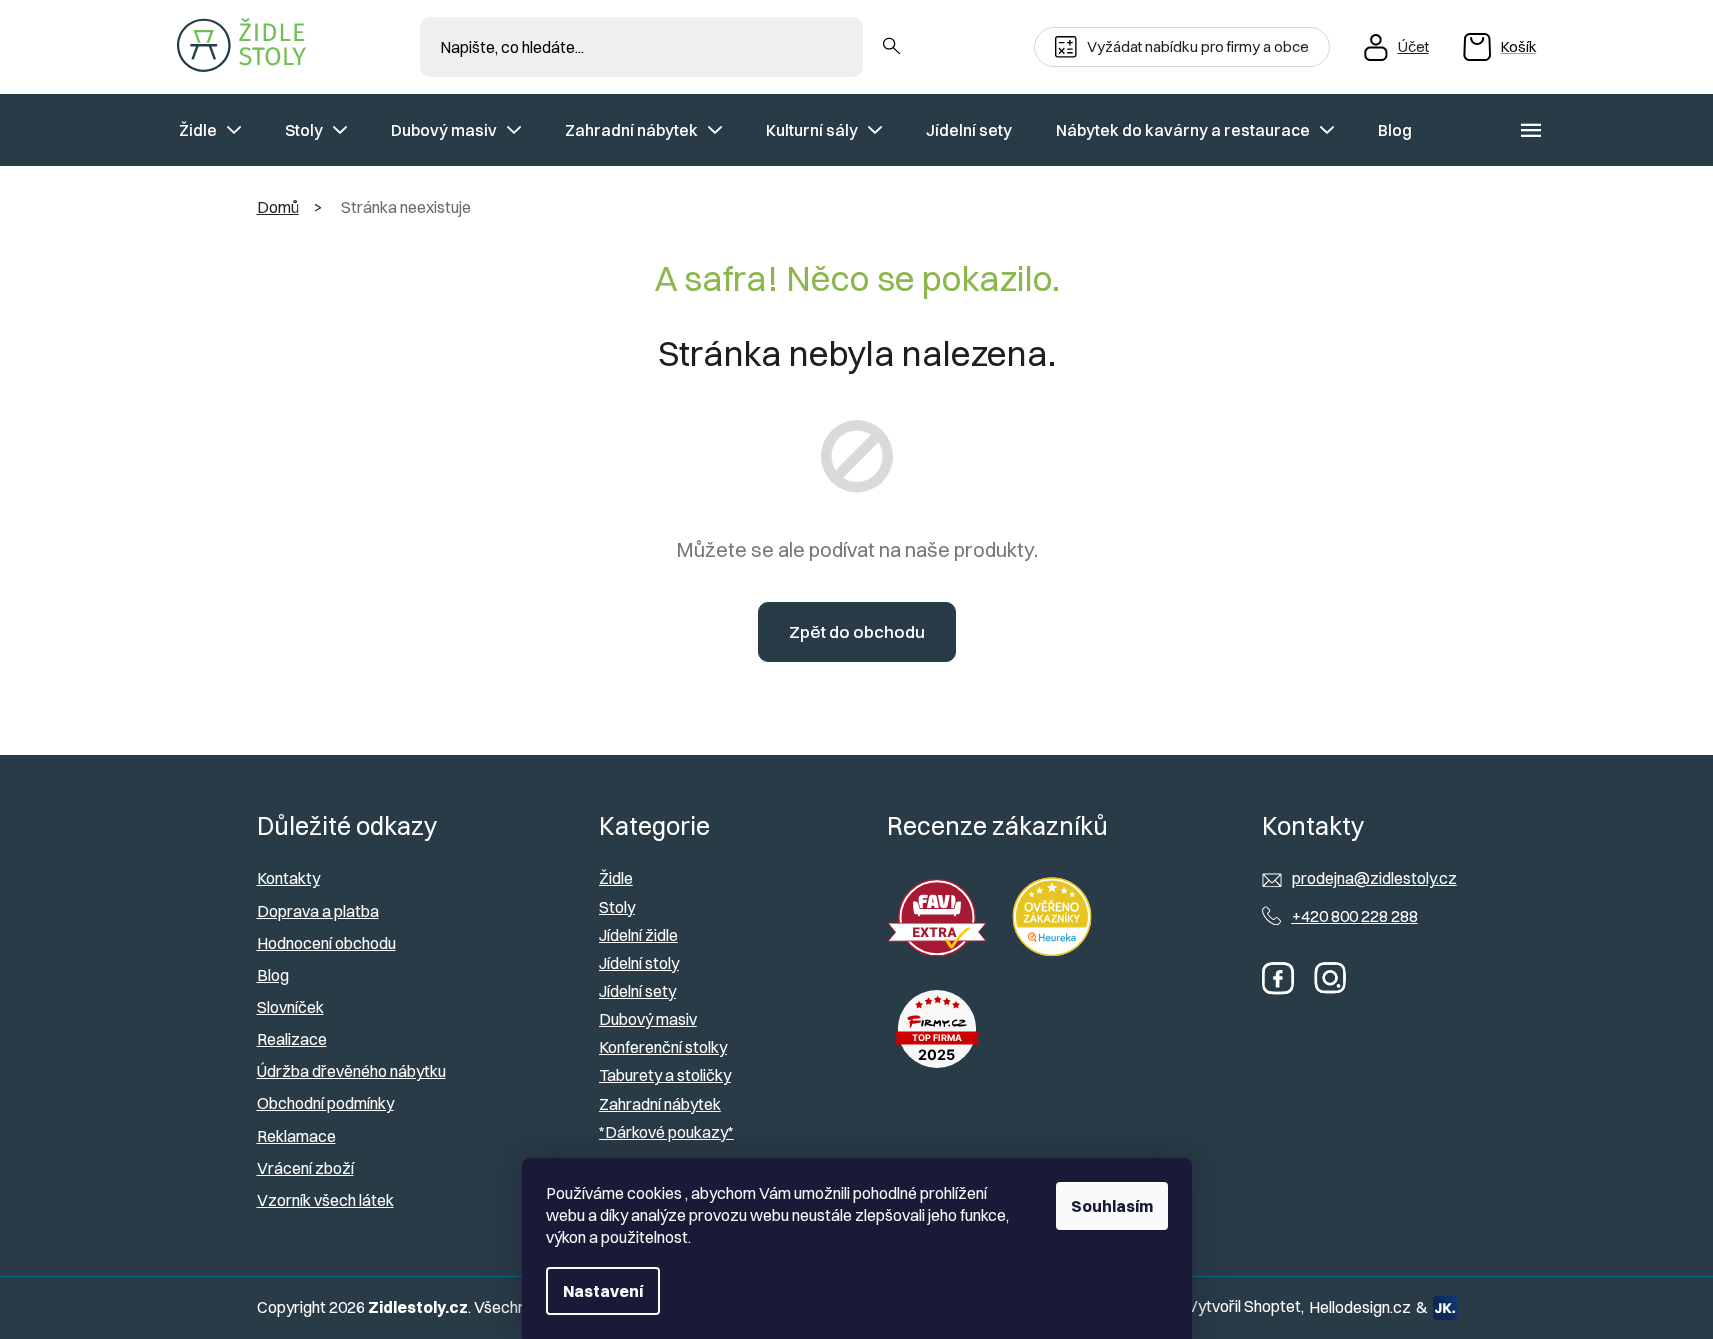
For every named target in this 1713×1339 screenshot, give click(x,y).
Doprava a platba (318, 911)
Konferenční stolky (663, 1047)
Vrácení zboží (305, 1168)
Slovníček (290, 1007)
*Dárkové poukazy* (666, 1132)
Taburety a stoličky (665, 1075)
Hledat (891, 47)
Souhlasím (1112, 1206)
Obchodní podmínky (325, 1103)
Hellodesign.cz (1360, 1307)
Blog (273, 975)
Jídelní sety (637, 991)
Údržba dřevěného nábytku (351, 1071)
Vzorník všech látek (325, 1200)
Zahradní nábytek (660, 1104)
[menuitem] (210, 130)
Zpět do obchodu (857, 631)
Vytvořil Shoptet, (1245, 1306)
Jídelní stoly (639, 963)
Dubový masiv (648, 1019)
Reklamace (296, 1136)
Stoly (617, 907)
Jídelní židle (638, 935)
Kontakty (288, 878)
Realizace (292, 1039)
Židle (616, 878)
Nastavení (603, 1291)
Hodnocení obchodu (326, 943)
